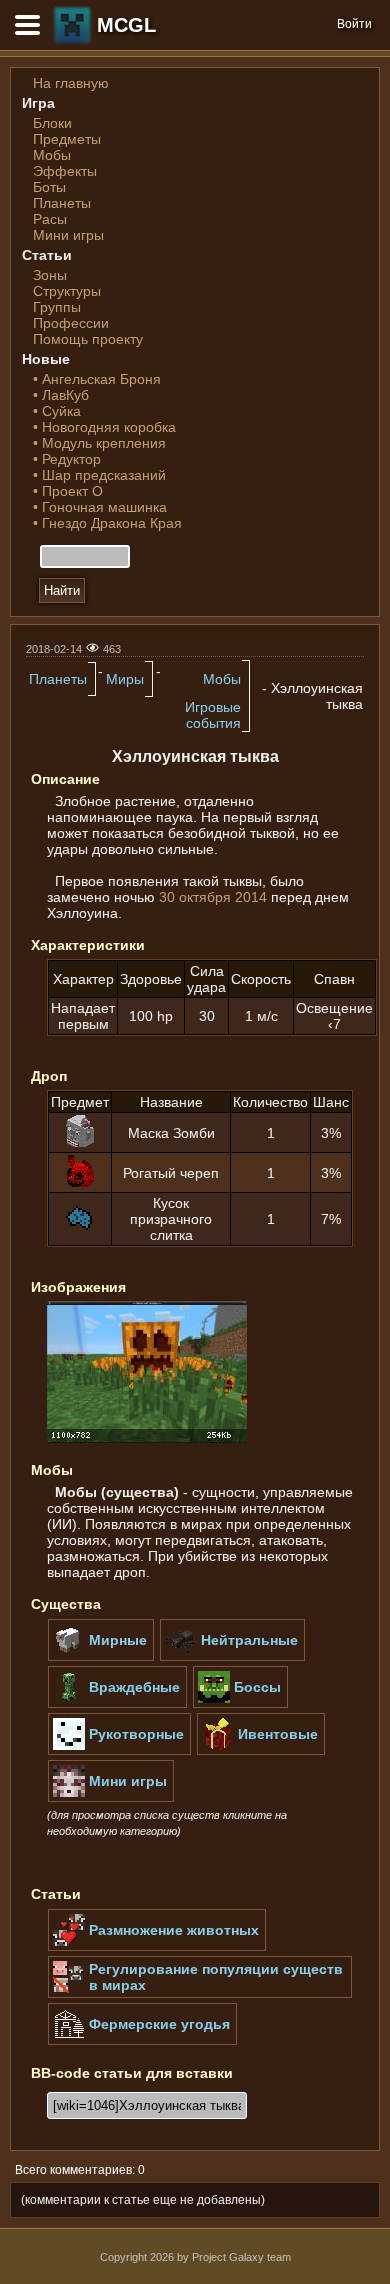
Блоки (52, 123)
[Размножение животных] (157, 1947)
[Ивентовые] (261, 1751)
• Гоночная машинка (100, 507)
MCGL (126, 25)
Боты (49, 187)
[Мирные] (101, 1657)
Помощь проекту (88, 339)
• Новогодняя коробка (104, 427)
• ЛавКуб (61, 395)
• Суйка (57, 411)
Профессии (71, 323)
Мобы (52, 155)
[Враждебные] (117, 1704)
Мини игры (68, 235)
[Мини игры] (111, 1798)
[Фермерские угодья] (142, 2041)
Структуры (67, 291)
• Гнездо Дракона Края (107, 523)
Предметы (67, 139)
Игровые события (213, 715)
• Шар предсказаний (99, 475)
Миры (125, 679)
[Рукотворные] (119, 1751)
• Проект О (68, 491)
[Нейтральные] (232, 1657)
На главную (71, 83)
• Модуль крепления (99, 443)
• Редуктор (67, 459)
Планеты (62, 203)
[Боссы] (240, 1704)
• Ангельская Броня (97, 379)
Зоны (50, 275)
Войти (354, 24)
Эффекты (65, 171)
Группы (57, 307)
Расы (50, 219)
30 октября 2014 (213, 897)
